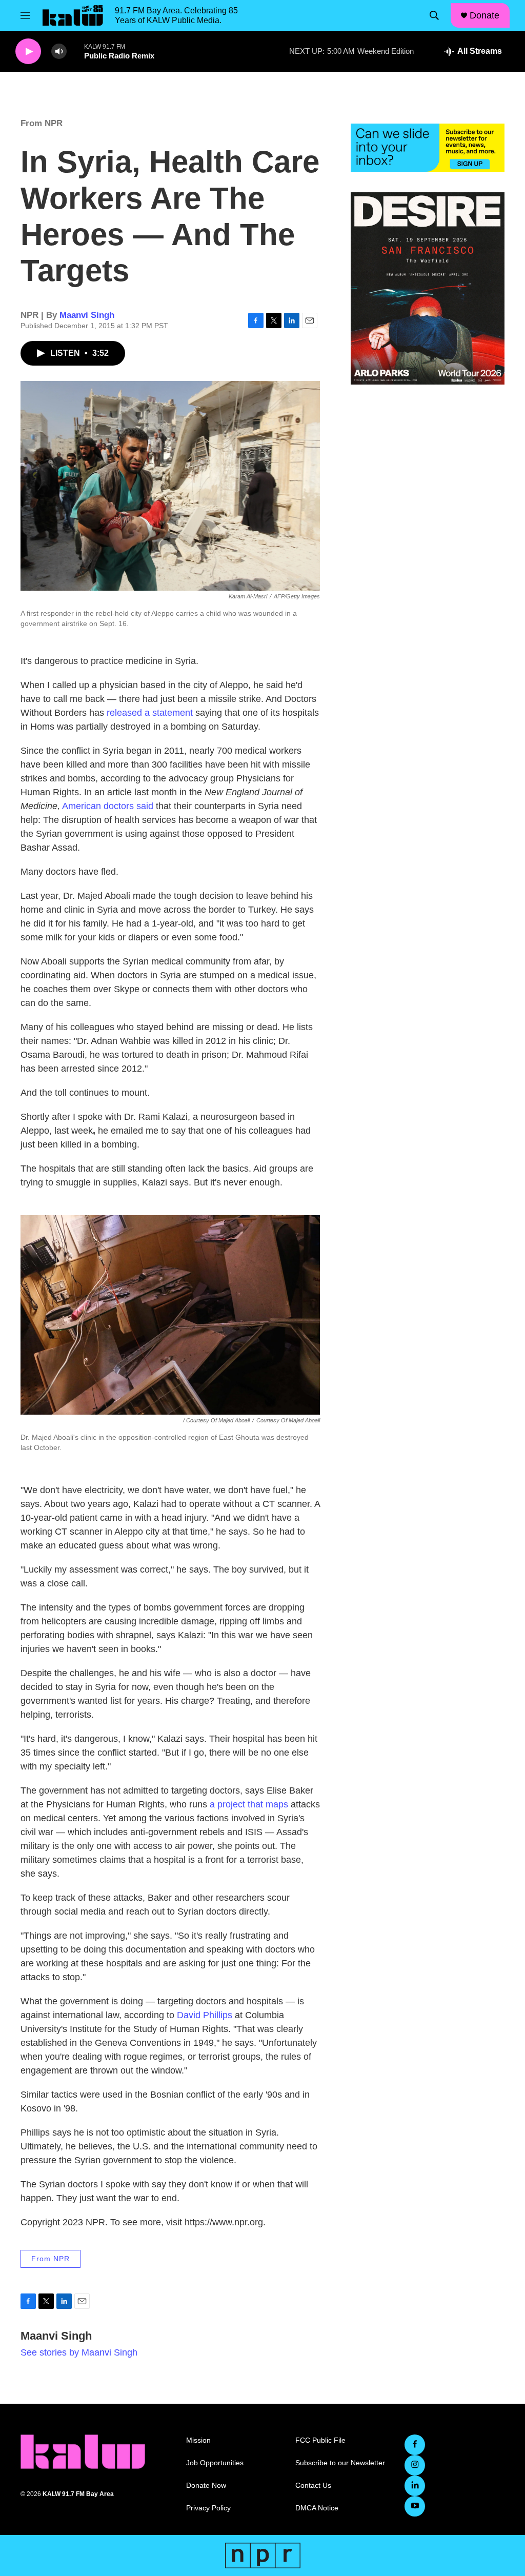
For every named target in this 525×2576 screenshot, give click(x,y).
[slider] (75, 51)
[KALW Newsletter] (428, 148)
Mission (198, 2440)
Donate (484, 15)
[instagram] (415, 2465)
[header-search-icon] (434, 15)
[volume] (59, 52)
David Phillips (206, 2015)
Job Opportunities (215, 2463)
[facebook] (415, 2445)
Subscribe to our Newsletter (340, 2463)
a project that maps (249, 1804)
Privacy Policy (208, 2508)
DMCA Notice (317, 2508)
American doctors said (108, 806)
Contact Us (313, 2486)
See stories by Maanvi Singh (79, 2352)
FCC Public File (320, 2440)
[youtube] (415, 2506)
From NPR (42, 123)
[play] (28, 52)
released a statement (150, 713)
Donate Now (206, 2486)
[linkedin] (415, 2486)
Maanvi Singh (87, 315)
